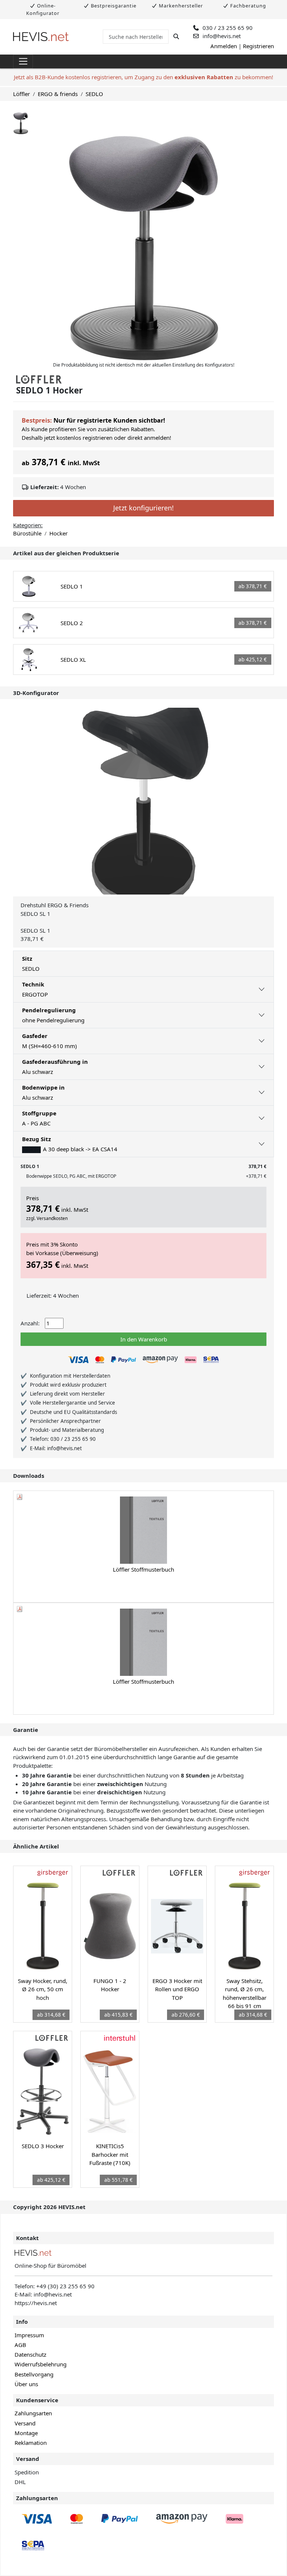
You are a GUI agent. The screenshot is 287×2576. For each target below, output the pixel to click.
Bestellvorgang (34, 2374)
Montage (26, 2433)
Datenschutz (30, 2354)
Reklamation (31, 2443)
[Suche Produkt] (176, 36)
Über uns (26, 2384)
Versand (25, 2423)
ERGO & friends (58, 94)
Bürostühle (27, 533)
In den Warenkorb (144, 1339)
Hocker (58, 533)
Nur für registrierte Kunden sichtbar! (109, 420)
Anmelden (224, 46)
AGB (20, 2345)
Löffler (21, 94)
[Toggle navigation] (23, 62)
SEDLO (94, 94)
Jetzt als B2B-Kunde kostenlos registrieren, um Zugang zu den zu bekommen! (143, 77)
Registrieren (258, 46)
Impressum (29, 2335)
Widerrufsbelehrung (41, 2364)
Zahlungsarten (33, 2413)
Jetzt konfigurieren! (143, 508)
